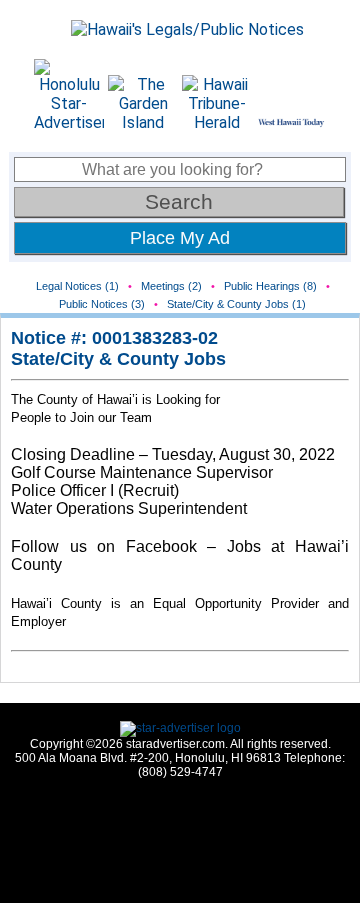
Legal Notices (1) (77, 286)
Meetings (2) (171, 286)
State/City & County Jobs (118, 359)
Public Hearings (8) (270, 286)
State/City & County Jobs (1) (236, 304)
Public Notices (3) (102, 304)
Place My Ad (180, 238)
